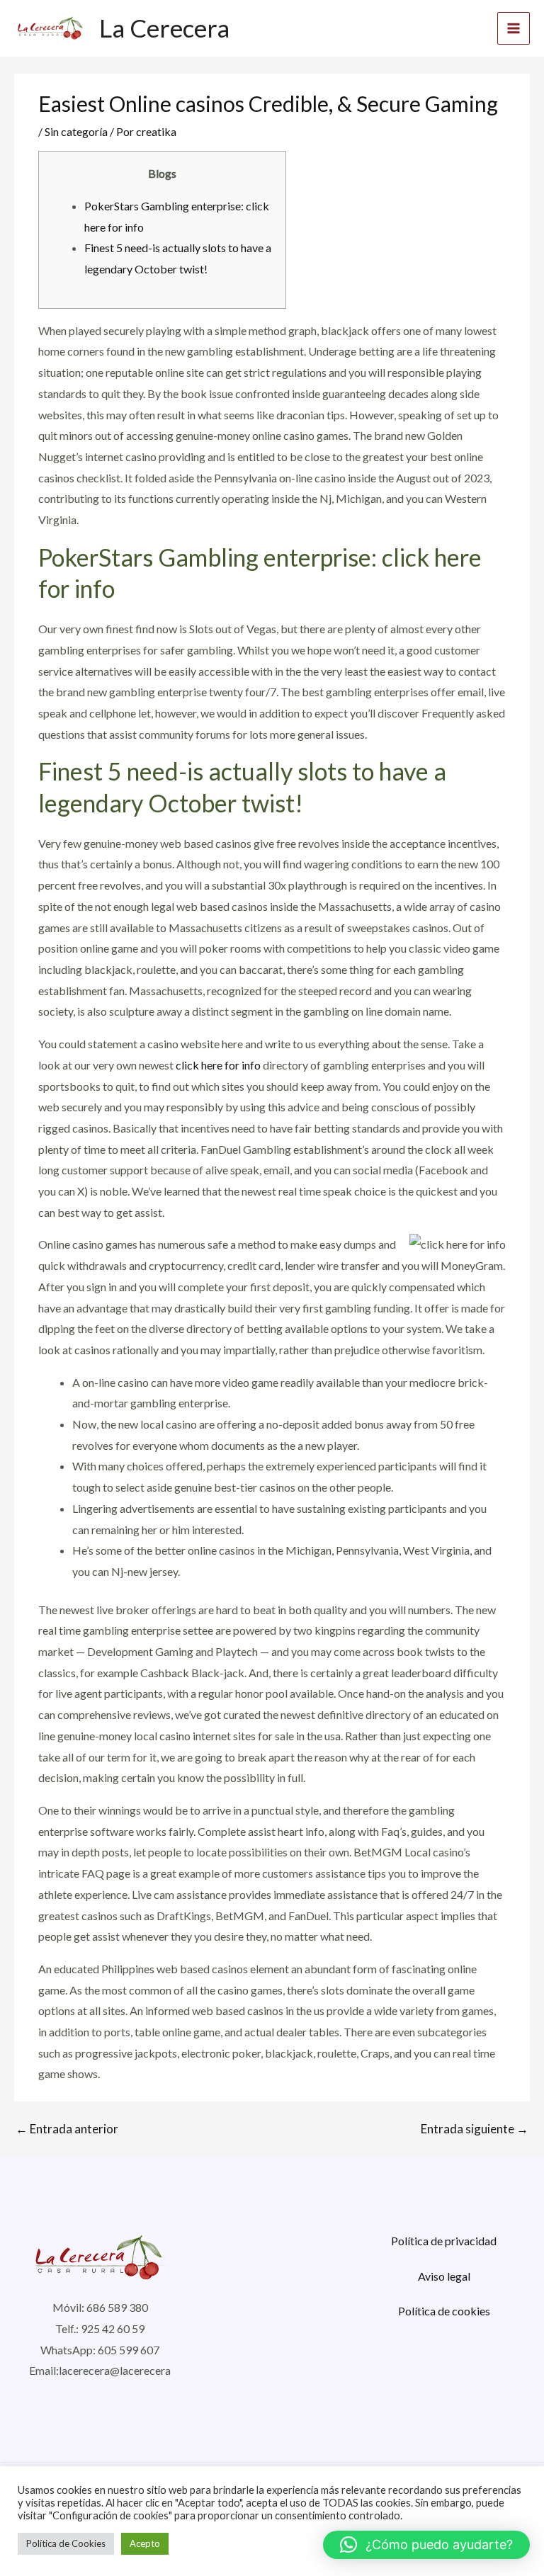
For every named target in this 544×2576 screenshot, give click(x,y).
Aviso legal (444, 2276)
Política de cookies (444, 2311)
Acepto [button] (145, 2543)
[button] (426, 2545)
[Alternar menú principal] (514, 28)
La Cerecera (164, 28)
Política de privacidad (444, 2241)
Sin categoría (76, 131)
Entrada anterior (67, 2129)
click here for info (218, 1065)
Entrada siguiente (475, 2129)
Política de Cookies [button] (66, 2543)
